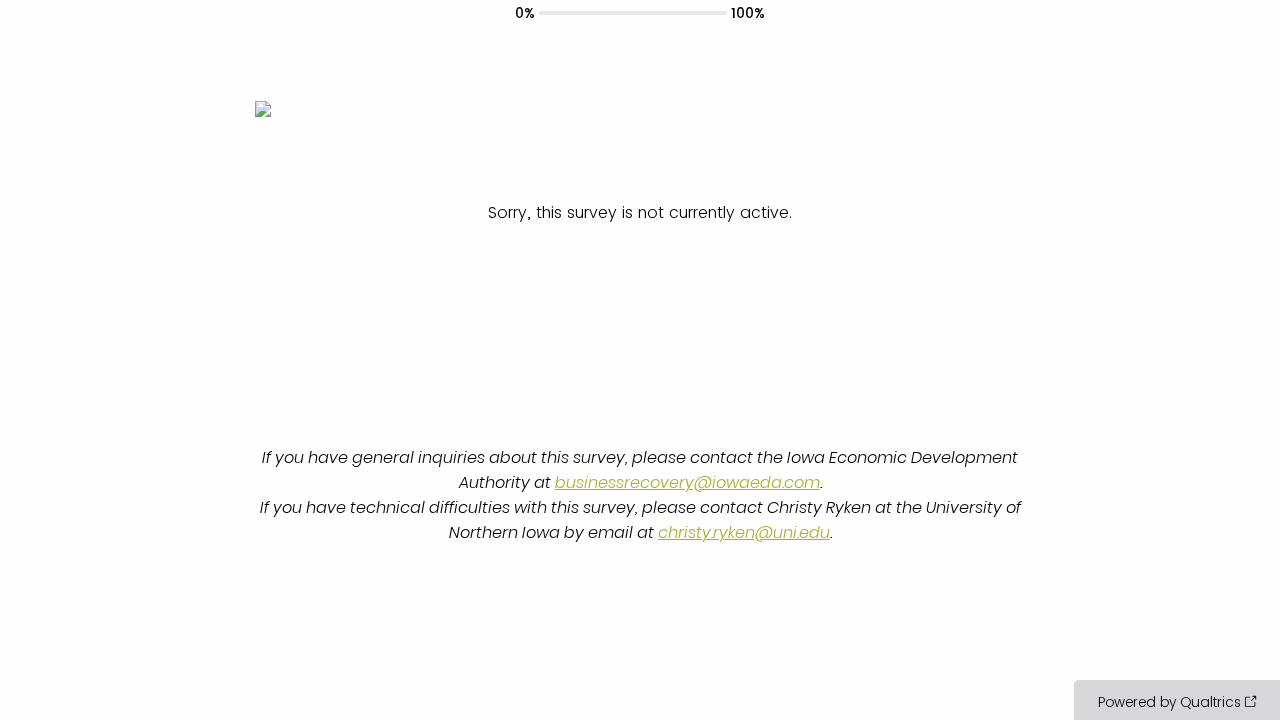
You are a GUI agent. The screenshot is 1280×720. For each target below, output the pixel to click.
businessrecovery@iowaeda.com (687, 482)
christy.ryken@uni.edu (744, 532)
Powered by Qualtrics (1169, 702)
